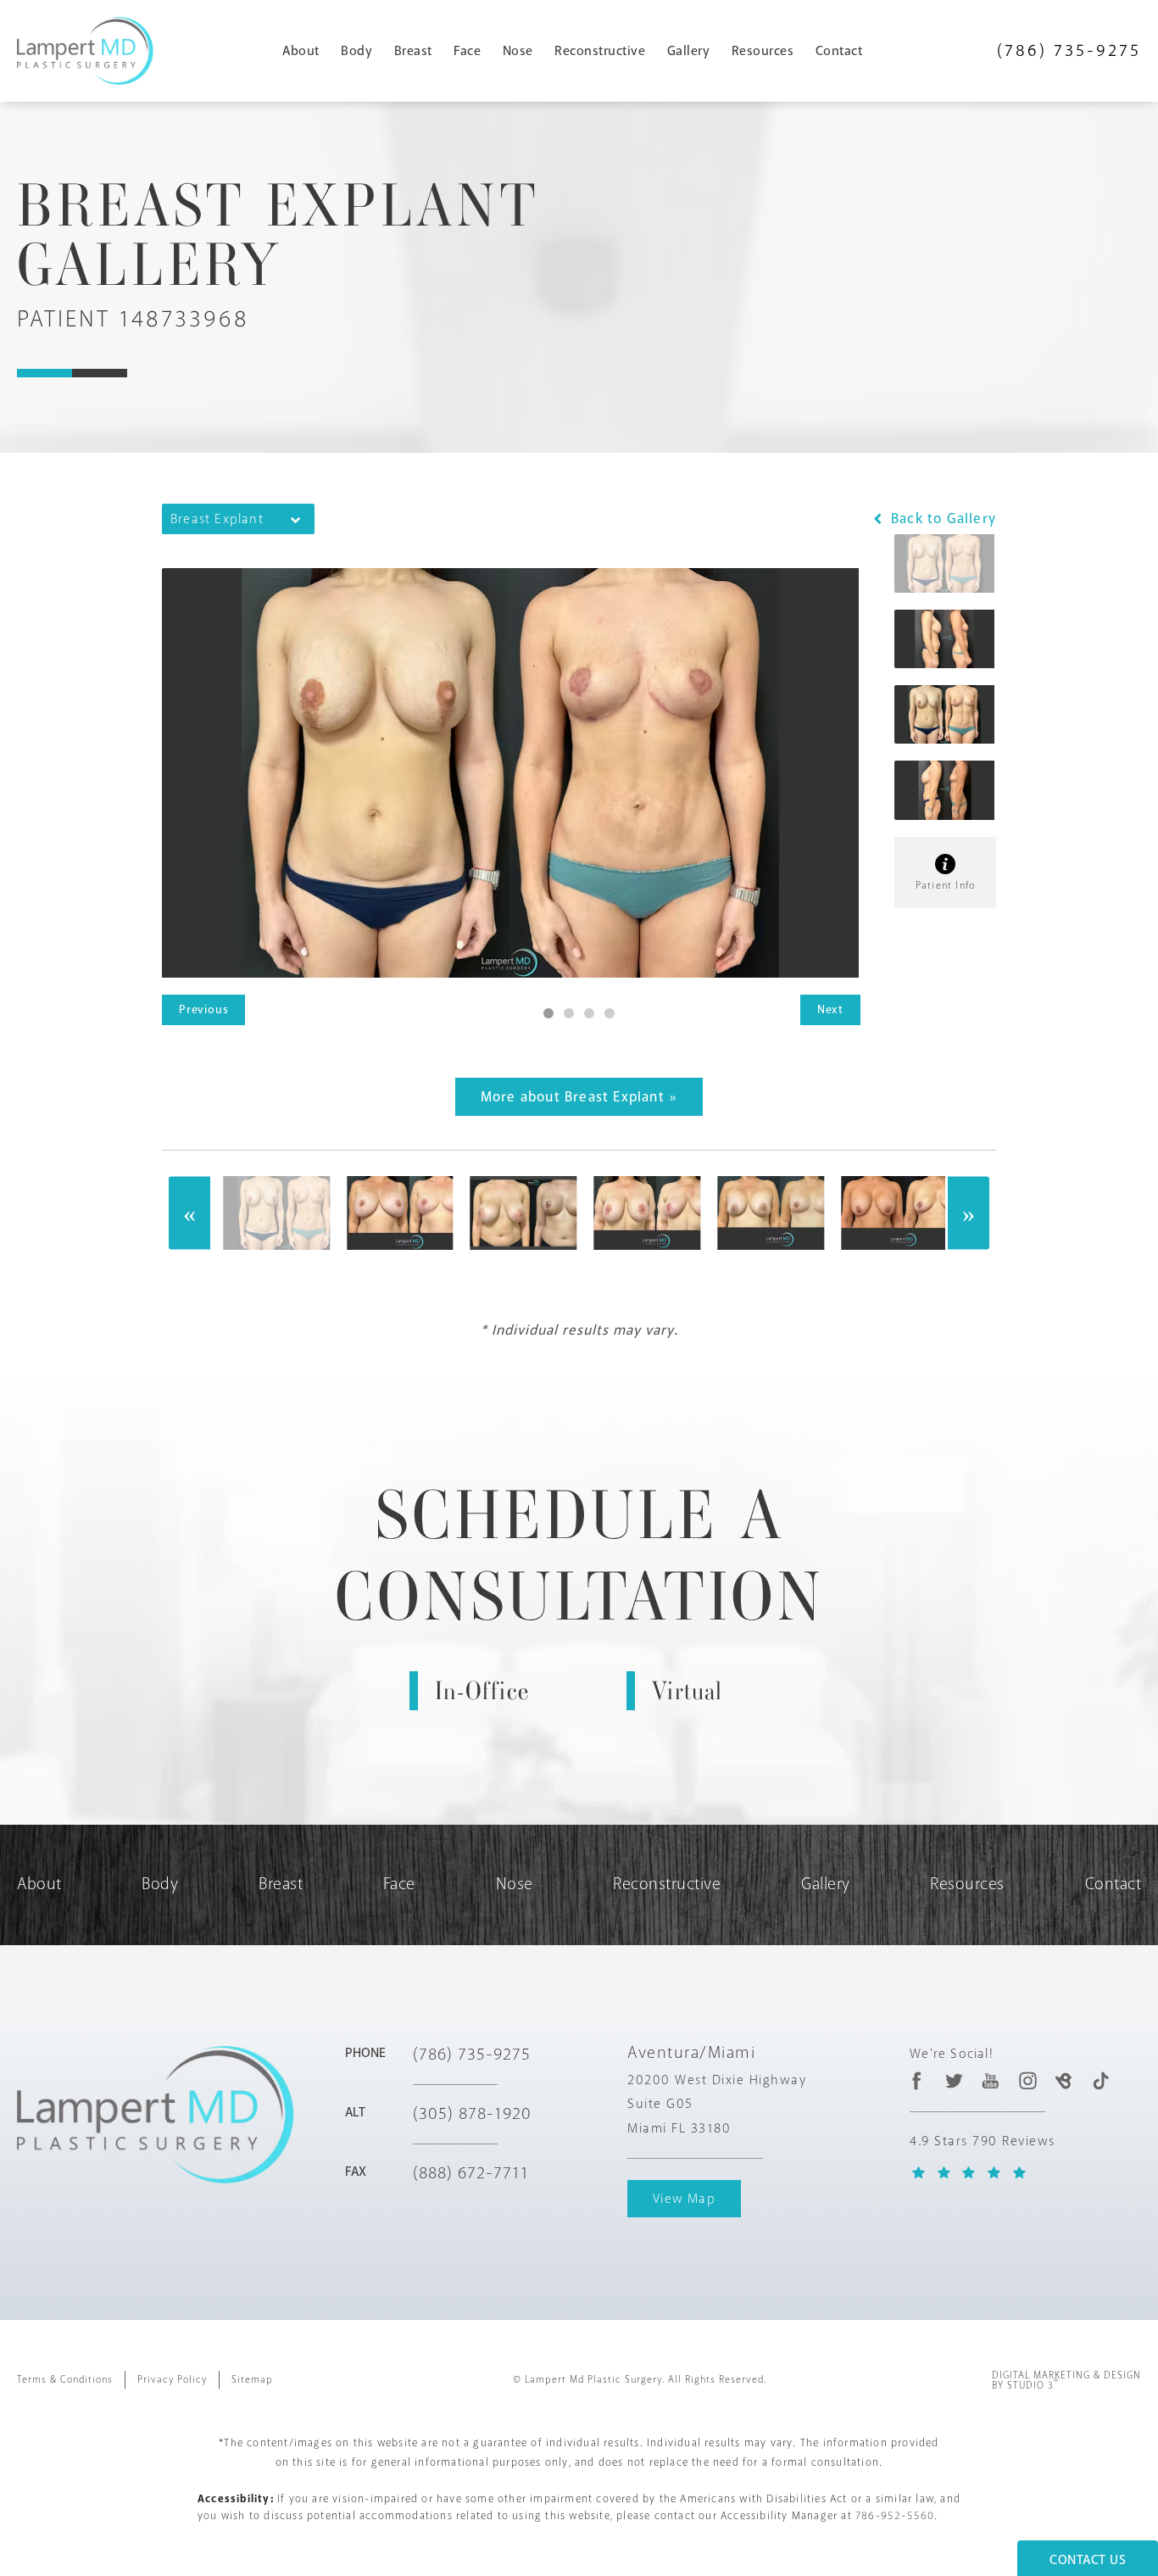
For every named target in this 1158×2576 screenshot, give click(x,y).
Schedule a (579, 1556)
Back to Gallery (941, 519)
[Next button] (968, 1213)
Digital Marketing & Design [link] (1066, 2381)
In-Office (482, 1691)
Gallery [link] (689, 51)
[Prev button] (190, 1213)
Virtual (687, 1691)
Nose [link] (518, 51)
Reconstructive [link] (600, 51)
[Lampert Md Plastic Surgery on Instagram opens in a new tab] (1027, 2080)
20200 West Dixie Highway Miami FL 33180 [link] (717, 2105)
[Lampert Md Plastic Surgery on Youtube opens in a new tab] (991, 2080)
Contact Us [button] (1088, 2560)
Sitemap (252, 2380)
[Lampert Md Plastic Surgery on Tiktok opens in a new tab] (1101, 2080)
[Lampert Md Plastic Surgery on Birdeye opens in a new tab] (1063, 2080)
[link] (1069, 50)
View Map (684, 2199)
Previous (203, 1009)
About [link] (301, 51)
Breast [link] (413, 51)
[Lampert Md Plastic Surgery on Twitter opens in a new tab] (954, 2080)
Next (830, 1009)
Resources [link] (763, 51)
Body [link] (356, 51)
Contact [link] (839, 51)
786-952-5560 (895, 2516)
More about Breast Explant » (579, 1097)
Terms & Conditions (65, 2380)
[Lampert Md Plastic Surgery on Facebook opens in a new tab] (918, 2080)
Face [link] (467, 51)
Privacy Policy (172, 2380)
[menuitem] (308, 51)
